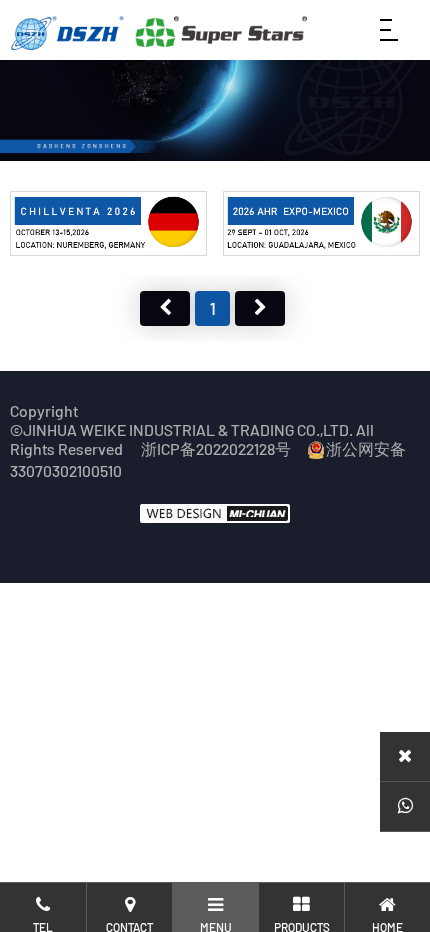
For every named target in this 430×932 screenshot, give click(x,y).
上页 (165, 308)
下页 (260, 308)
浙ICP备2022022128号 (216, 448)
